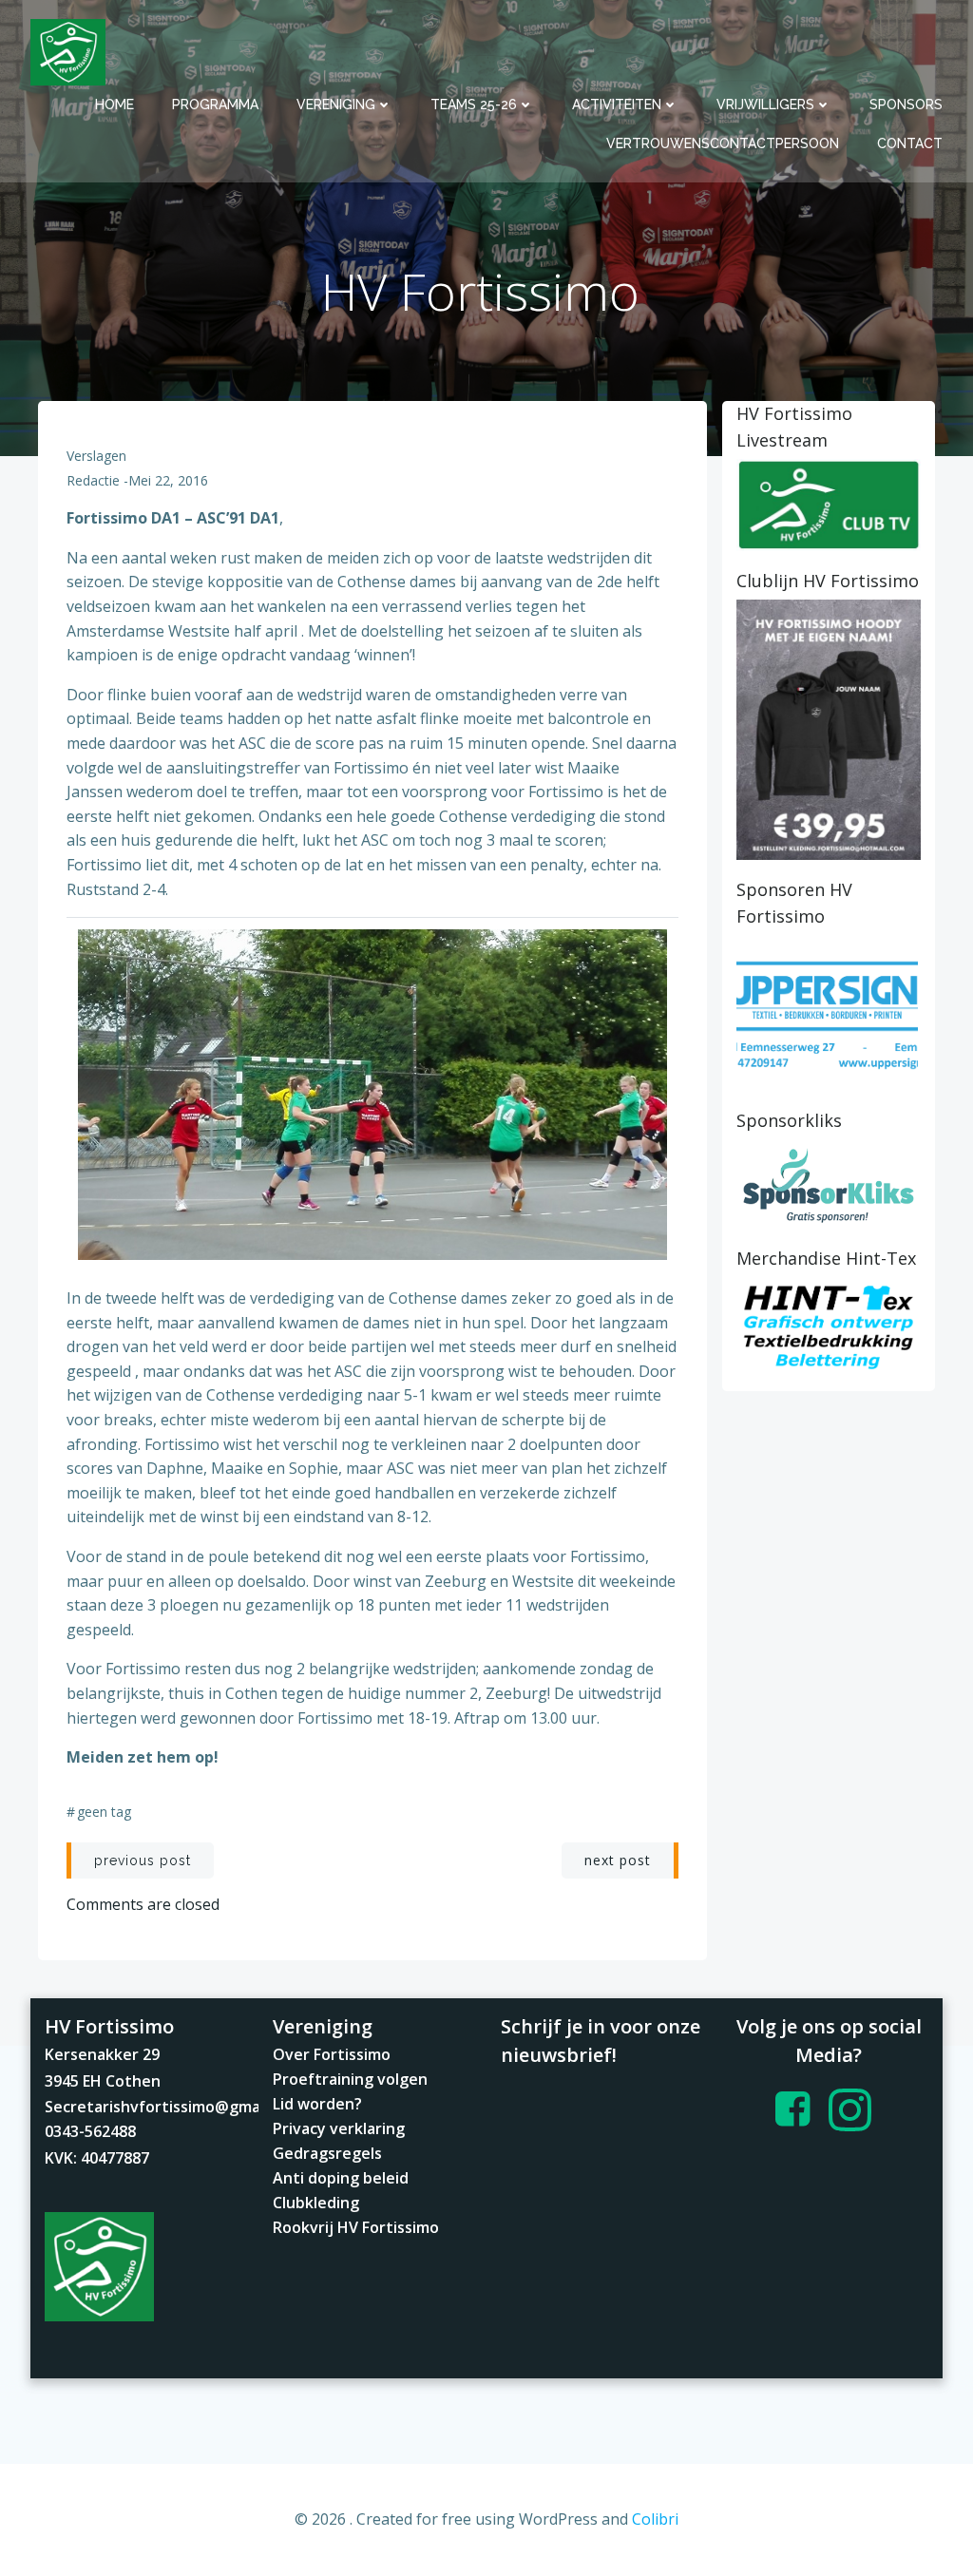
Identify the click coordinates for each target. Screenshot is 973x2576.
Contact (910, 143)
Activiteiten (617, 105)
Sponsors (906, 105)
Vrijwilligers (765, 105)
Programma (215, 105)
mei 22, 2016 (168, 480)
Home (114, 105)
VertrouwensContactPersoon (723, 143)
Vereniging (336, 105)
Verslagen (96, 456)
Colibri (655, 2519)
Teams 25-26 (474, 105)
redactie (93, 480)
